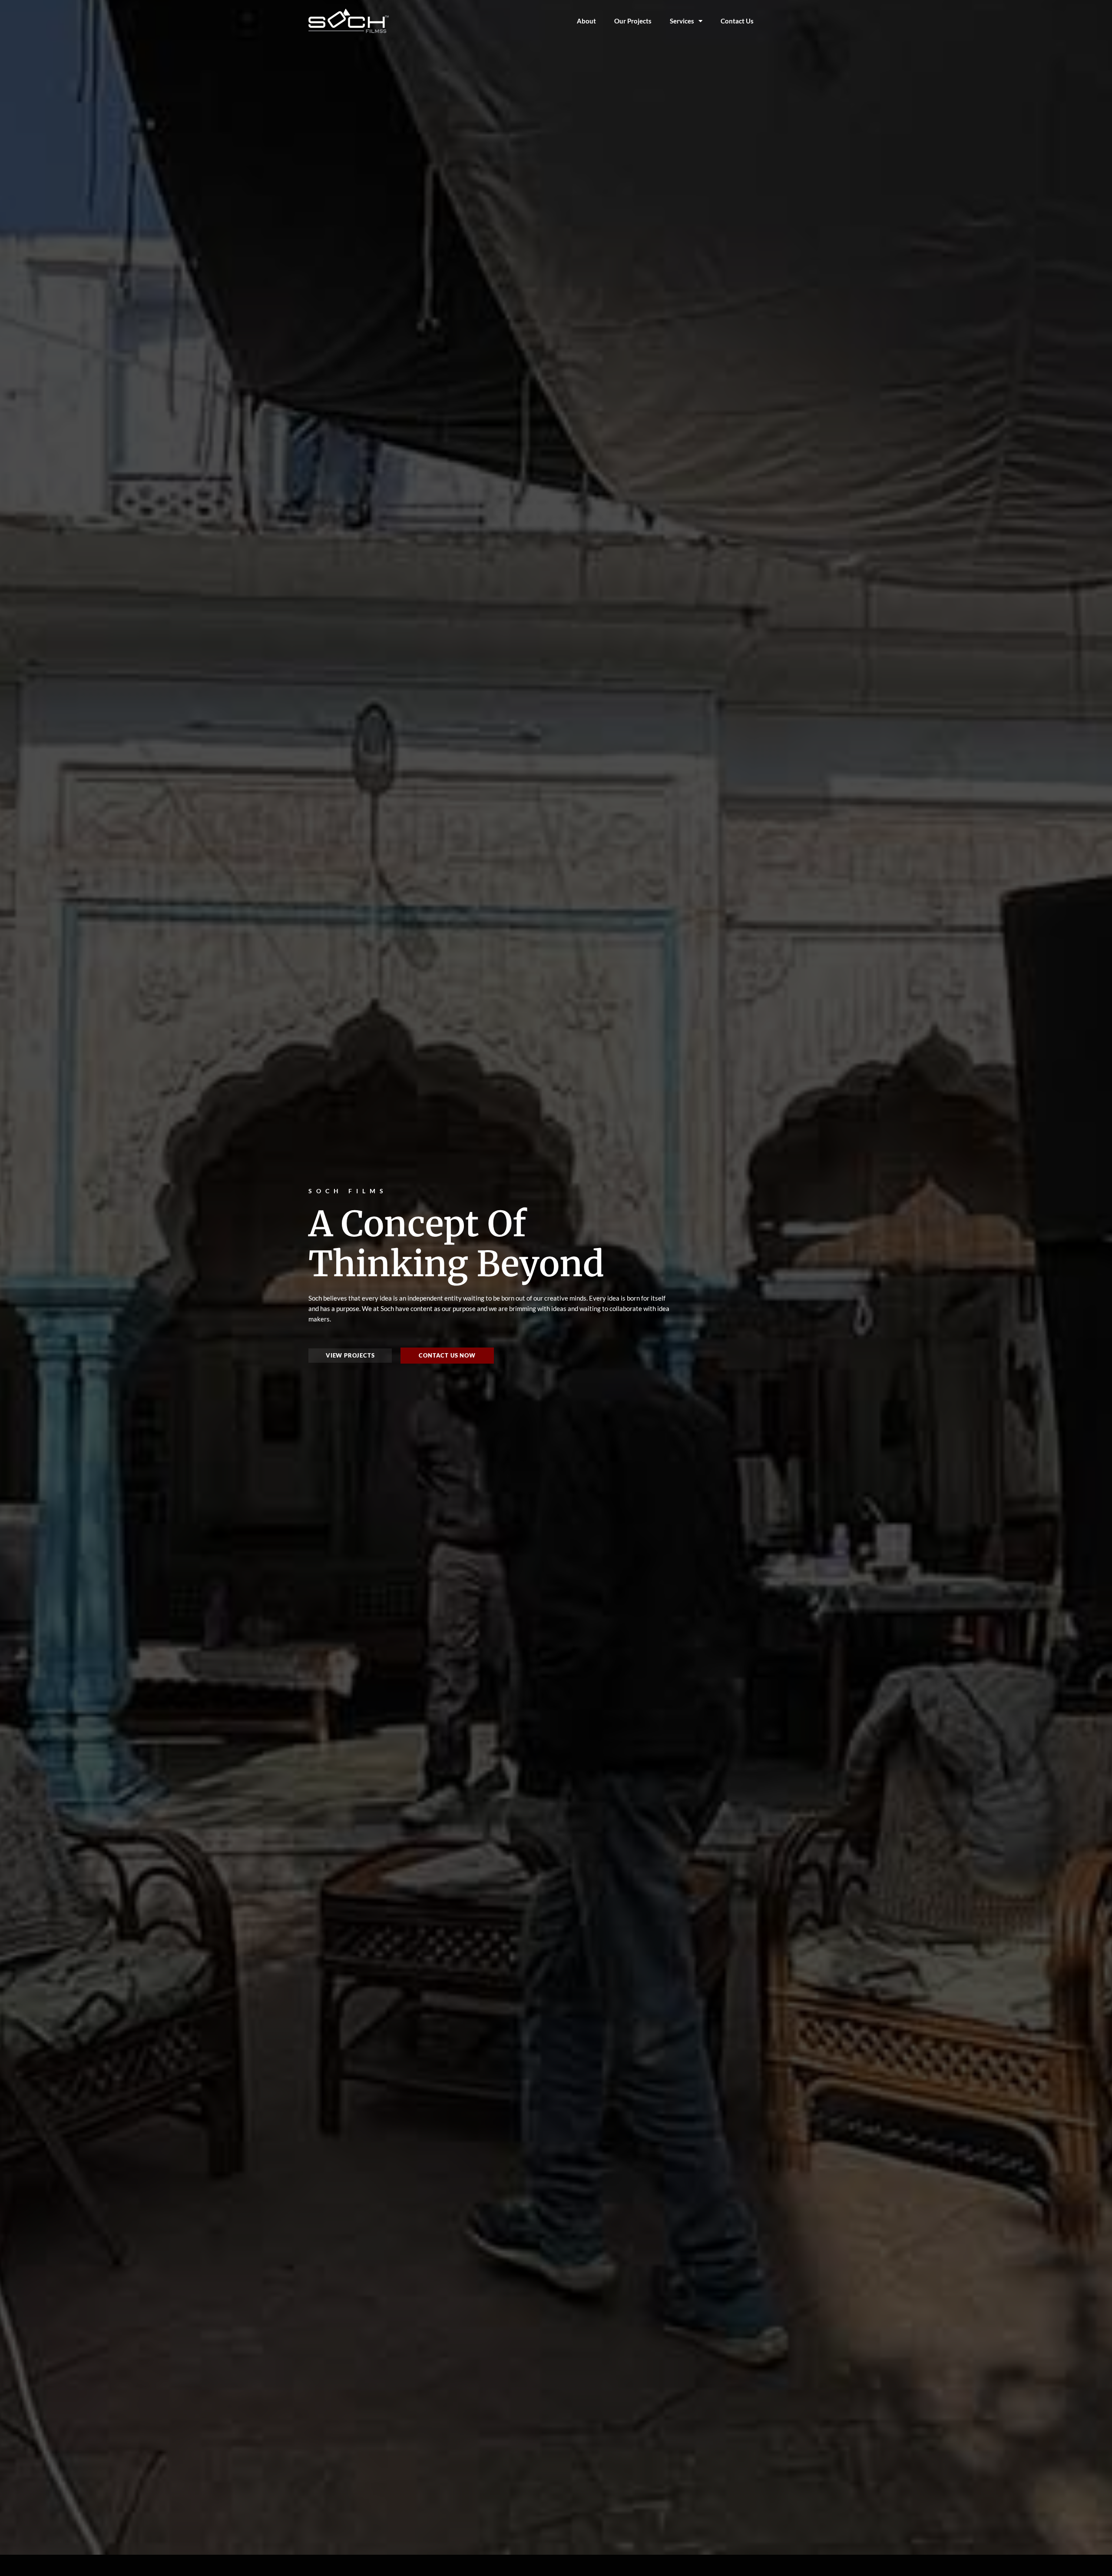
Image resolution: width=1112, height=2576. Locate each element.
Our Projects (633, 21)
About (586, 21)
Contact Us (737, 21)
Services (682, 21)
